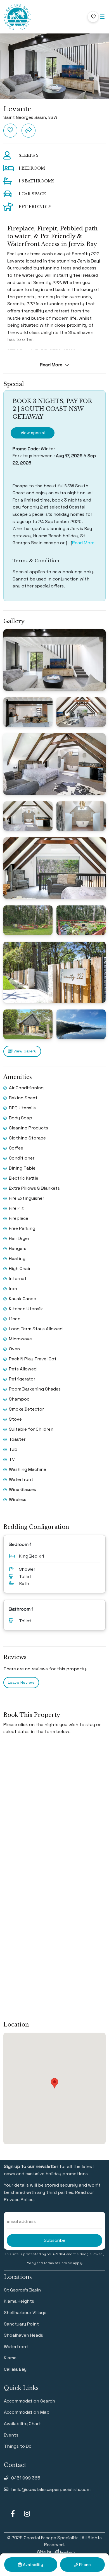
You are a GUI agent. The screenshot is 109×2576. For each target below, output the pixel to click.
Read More (83, 543)
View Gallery (24, 1051)
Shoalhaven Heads (23, 2335)
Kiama (10, 2358)
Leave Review (21, 1682)
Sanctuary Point (21, 2324)
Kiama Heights (19, 2301)
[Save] (10, 131)
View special (33, 433)
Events (11, 2435)
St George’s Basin (22, 2290)
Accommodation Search (29, 2401)
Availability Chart (22, 2424)
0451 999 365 (26, 2478)
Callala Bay (15, 2369)
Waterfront (16, 2347)
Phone (84, 2565)
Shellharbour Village (25, 2313)
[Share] (29, 131)
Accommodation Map (27, 2412)
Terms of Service (58, 2263)
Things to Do (18, 2446)
